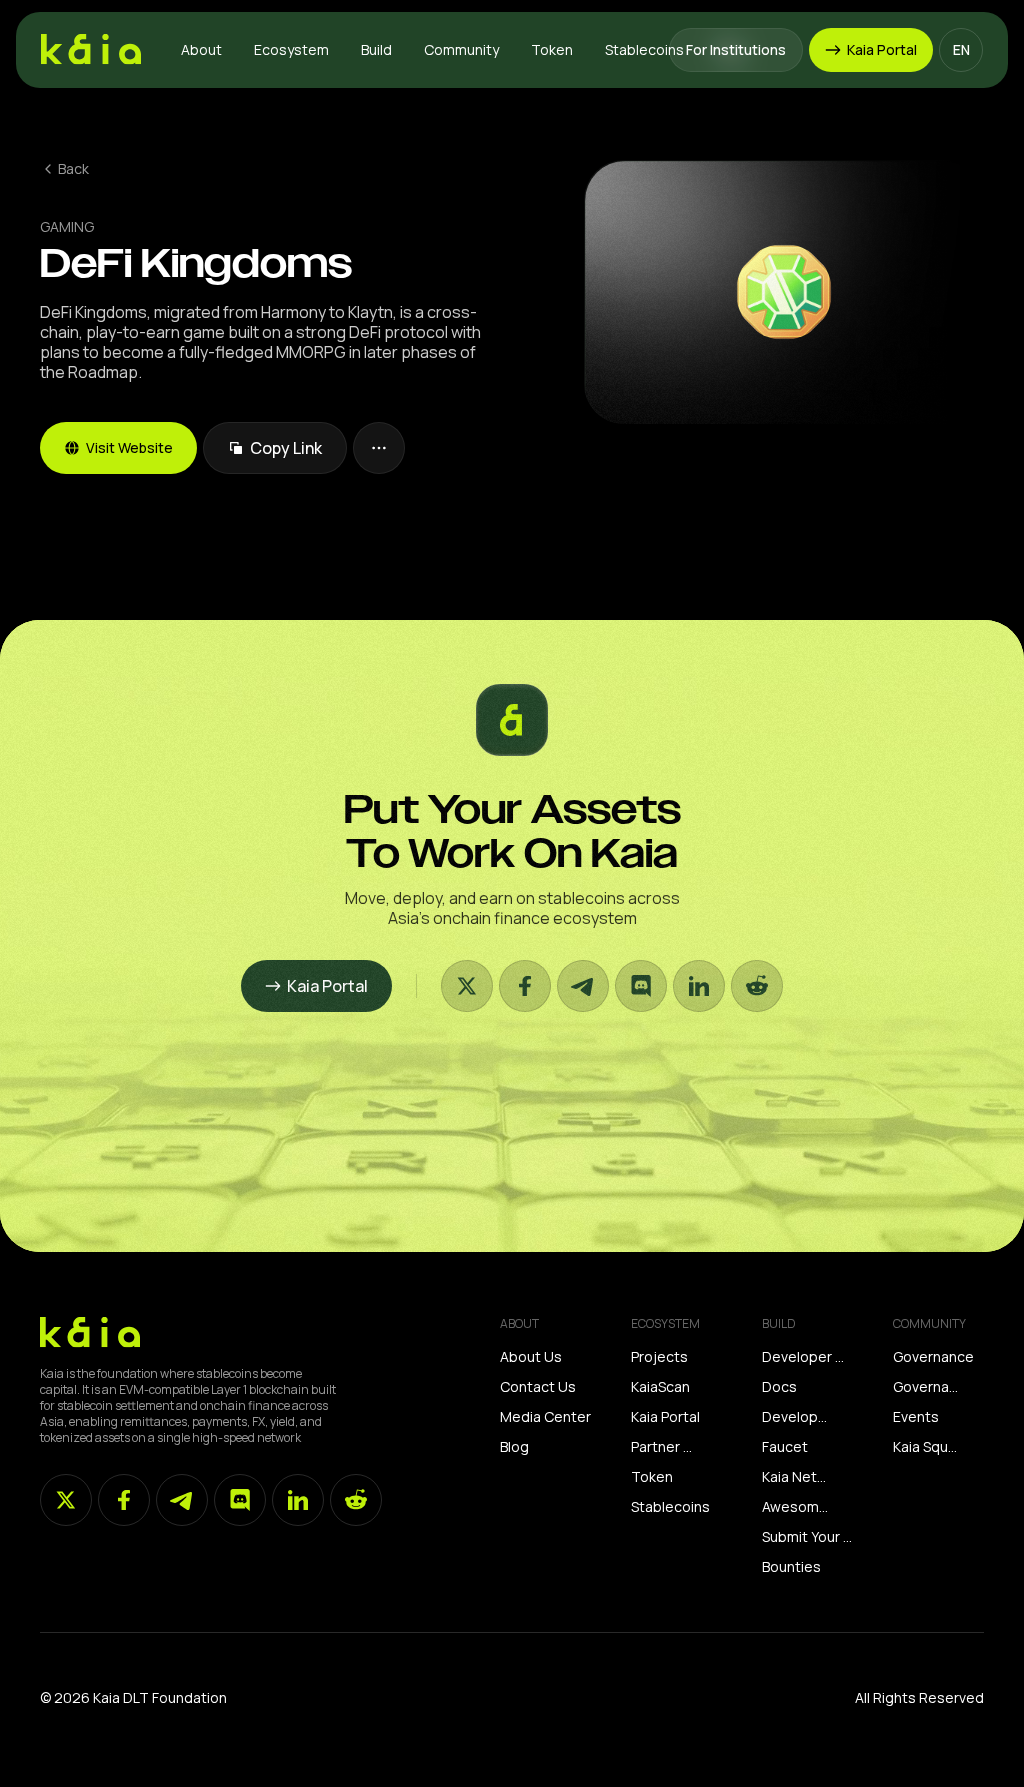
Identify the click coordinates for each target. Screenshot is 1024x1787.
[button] (201, 50)
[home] (91, 50)
